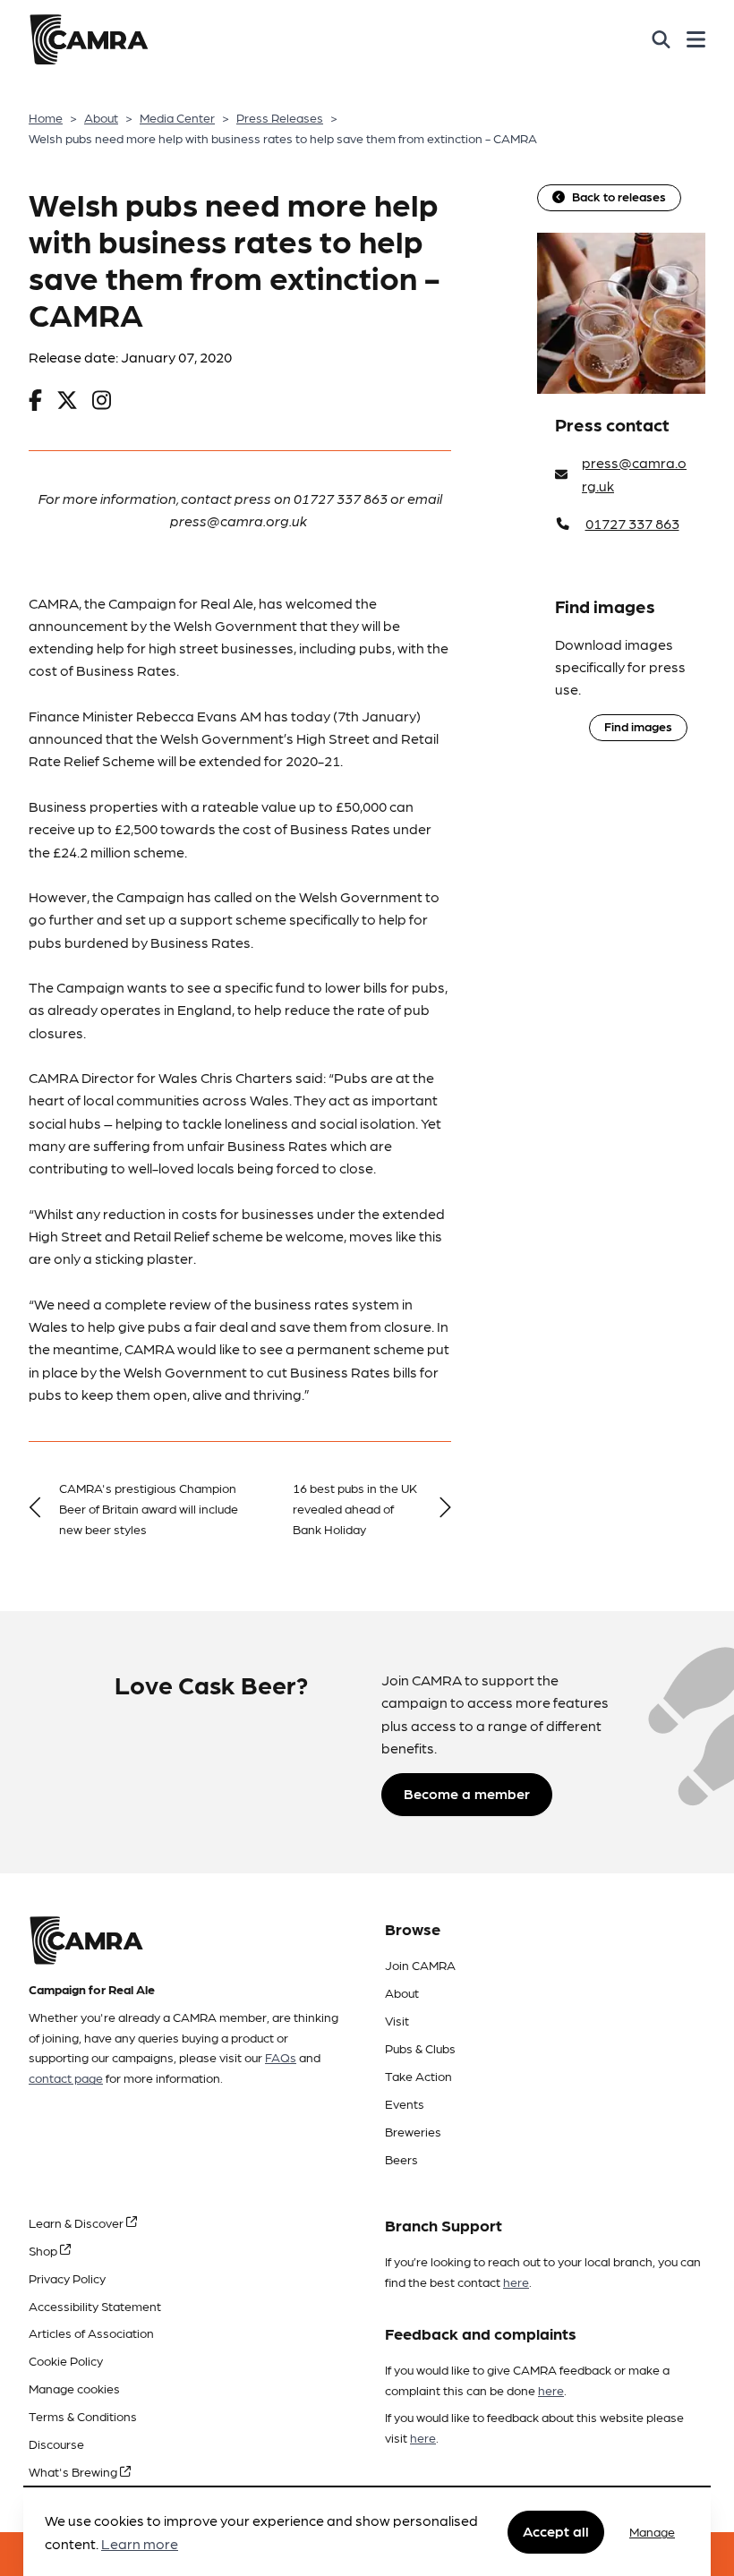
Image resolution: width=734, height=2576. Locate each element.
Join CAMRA (420, 1965)
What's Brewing (74, 2471)
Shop (44, 2250)
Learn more (140, 2543)
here (516, 2282)
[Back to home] (89, 39)
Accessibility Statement (95, 2306)
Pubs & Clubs (420, 2048)
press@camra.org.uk (634, 474)
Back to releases (619, 196)
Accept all (556, 2531)
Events (405, 2103)
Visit (397, 2020)
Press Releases (280, 117)
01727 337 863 (632, 523)
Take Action (418, 2076)
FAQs (281, 2057)
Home (46, 117)
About (101, 117)
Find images (638, 726)
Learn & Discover (77, 2222)
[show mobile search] (661, 39)
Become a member (467, 1793)
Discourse (56, 2444)
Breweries (413, 2131)
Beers (401, 2159)
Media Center (177, 117)
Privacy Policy (67, 2278)
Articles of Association (91, 2333)
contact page (66, 2077)
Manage (652, 2531)
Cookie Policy (66, 2360)
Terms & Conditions (83, 2416)
